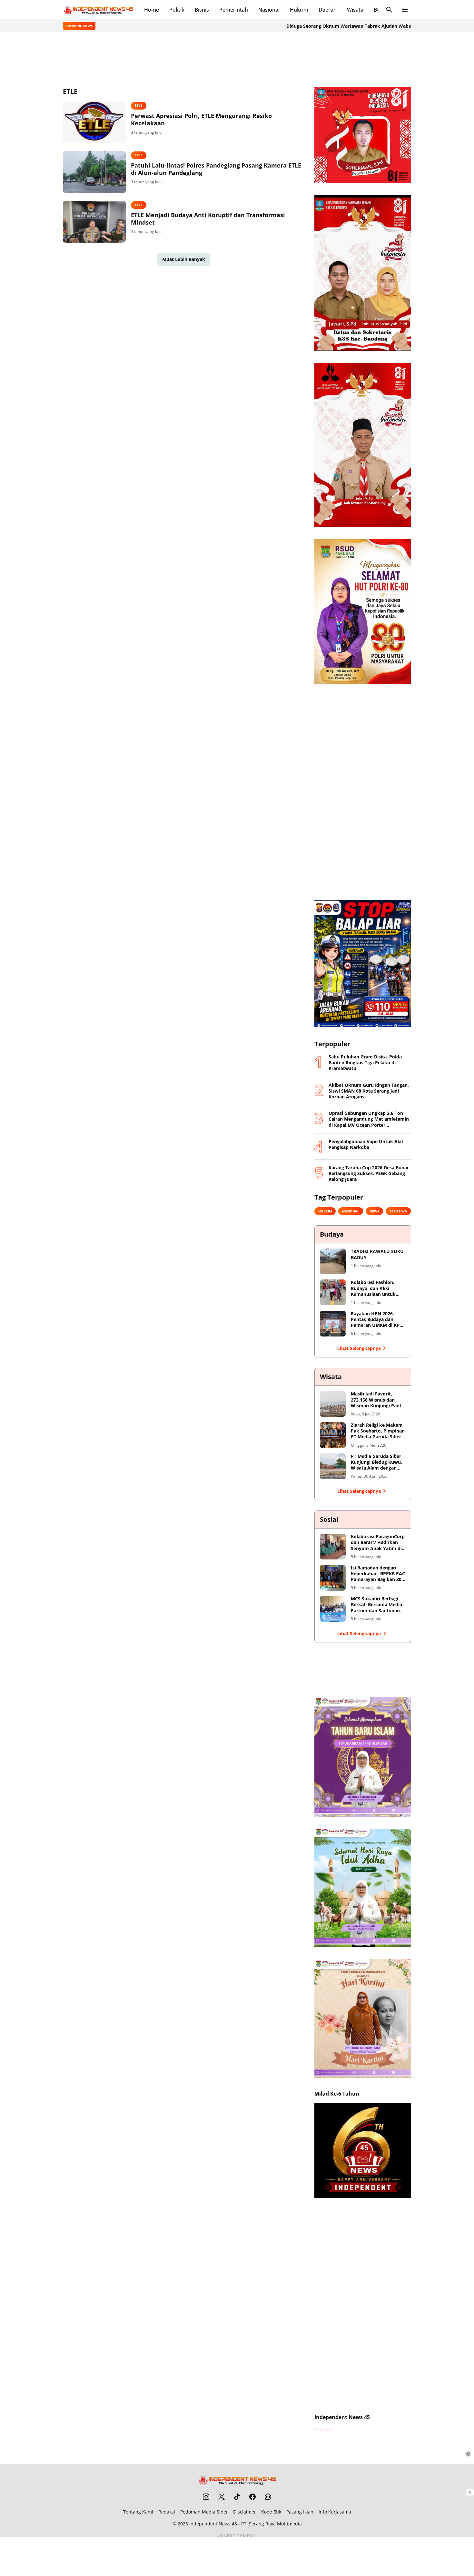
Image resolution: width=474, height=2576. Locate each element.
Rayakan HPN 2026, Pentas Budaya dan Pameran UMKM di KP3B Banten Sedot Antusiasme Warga (378, 1320)
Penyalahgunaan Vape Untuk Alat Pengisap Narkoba (366, 1144)
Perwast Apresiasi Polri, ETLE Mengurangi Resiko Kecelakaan (201, 120)
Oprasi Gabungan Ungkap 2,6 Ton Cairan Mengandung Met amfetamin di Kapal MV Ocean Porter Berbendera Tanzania (369, 1119)
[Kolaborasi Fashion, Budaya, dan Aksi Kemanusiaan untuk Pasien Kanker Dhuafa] (333, 1292)
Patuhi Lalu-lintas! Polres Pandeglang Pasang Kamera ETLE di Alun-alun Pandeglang (216, 169)
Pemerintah (234, 10)
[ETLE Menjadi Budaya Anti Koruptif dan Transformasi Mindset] (94, 222)
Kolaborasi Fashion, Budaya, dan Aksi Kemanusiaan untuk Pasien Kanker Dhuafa (375, 1288)
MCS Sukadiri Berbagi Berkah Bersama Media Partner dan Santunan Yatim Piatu (376, 1605)
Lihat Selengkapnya (359, 1348)
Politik (177, 10)
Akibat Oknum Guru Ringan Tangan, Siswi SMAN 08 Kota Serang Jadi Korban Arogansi (369, 1091)
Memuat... (325, 2430)
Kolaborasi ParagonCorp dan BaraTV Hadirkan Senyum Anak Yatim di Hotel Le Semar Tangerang (378, 1543)
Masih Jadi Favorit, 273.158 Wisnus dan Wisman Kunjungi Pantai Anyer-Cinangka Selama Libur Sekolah (378, 1400)
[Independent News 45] (98, 10)
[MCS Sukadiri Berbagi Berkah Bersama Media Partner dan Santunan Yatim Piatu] (333, 1609)
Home (152, 10)
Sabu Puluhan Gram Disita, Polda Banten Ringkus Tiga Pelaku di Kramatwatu (365, 1063)
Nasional (269, 10)
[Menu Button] (405, 10)
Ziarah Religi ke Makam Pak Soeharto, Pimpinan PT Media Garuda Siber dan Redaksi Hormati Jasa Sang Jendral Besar (378, 1431)
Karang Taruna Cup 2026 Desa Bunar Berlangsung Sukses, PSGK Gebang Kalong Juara (369, 1173)
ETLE (139, 105)
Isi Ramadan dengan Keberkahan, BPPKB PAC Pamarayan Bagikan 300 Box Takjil (378, 1574)
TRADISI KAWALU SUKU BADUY (377, 1254)
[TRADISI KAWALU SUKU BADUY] (333, 1261)
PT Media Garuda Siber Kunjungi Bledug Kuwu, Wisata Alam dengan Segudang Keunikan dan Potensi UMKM (378, 1462)
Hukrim (299, 10)
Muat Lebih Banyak (184, 259)
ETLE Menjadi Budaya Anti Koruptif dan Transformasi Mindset (208, 219)
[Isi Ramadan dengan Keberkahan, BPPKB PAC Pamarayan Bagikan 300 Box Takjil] (333, 1578)
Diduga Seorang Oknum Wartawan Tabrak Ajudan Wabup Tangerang (327, 26)
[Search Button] (389, 10)
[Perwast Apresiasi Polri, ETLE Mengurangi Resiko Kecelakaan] (94, 122)
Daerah (328, 10)
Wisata (355, 10)
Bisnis (202, 10)
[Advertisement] (237, 59)
